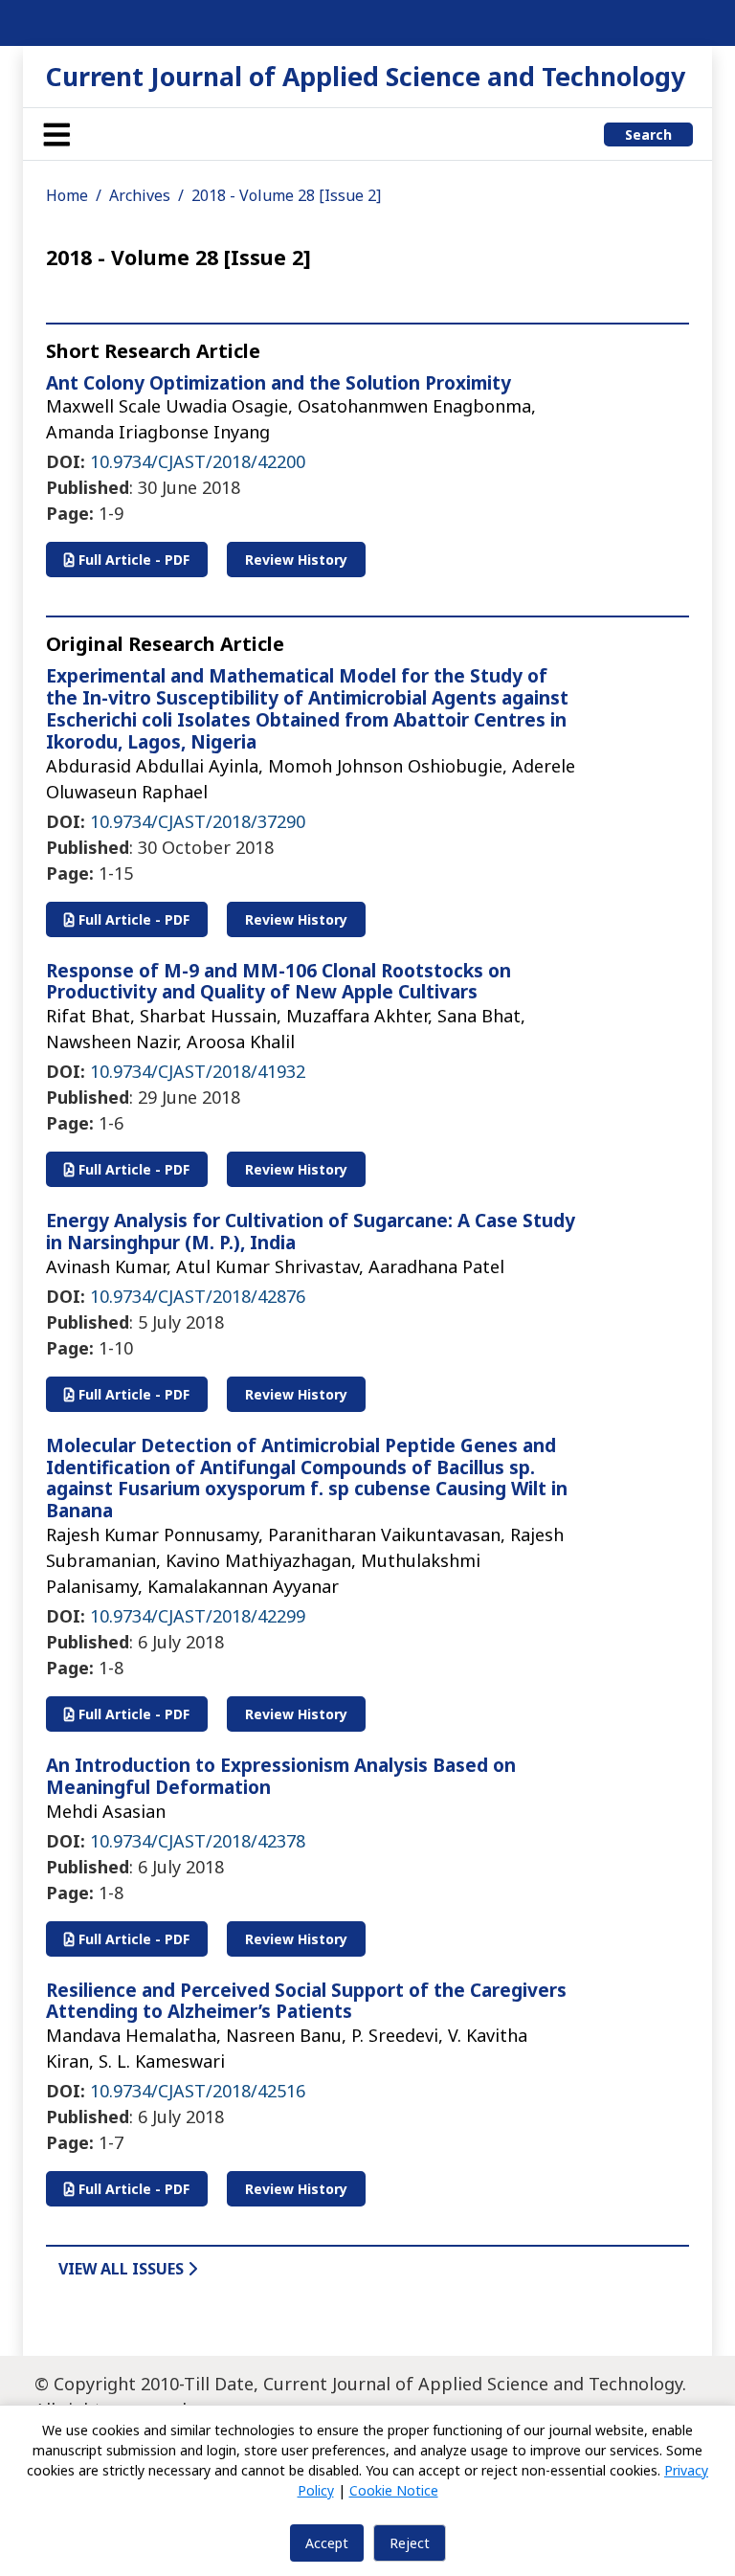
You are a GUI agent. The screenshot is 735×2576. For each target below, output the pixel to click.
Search (648, 134)
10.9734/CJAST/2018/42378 (198, 1841)
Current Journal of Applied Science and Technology (366, 76)
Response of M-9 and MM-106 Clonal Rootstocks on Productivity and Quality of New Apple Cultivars (278, 982)
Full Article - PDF (132, 560)
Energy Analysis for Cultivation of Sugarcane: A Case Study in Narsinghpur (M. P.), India (311, 1232)
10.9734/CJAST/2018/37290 (198, 821)
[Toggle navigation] (56, 134)
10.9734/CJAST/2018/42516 (198, 2091)
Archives (140, 195)
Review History (296, 560)
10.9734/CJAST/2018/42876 (198, 1296)
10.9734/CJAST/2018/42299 (198, 1616)
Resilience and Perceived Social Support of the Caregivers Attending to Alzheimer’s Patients (306, 2001)
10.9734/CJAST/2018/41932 (198, 1071)
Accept (327, 2543)
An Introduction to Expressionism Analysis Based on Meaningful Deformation (281, 1776)
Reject (410, 2543)
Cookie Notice (394, 2490)
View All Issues (123, 2269)
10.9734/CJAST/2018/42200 (198, 461)
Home (67, 195)
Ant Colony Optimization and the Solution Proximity (278, 383)
